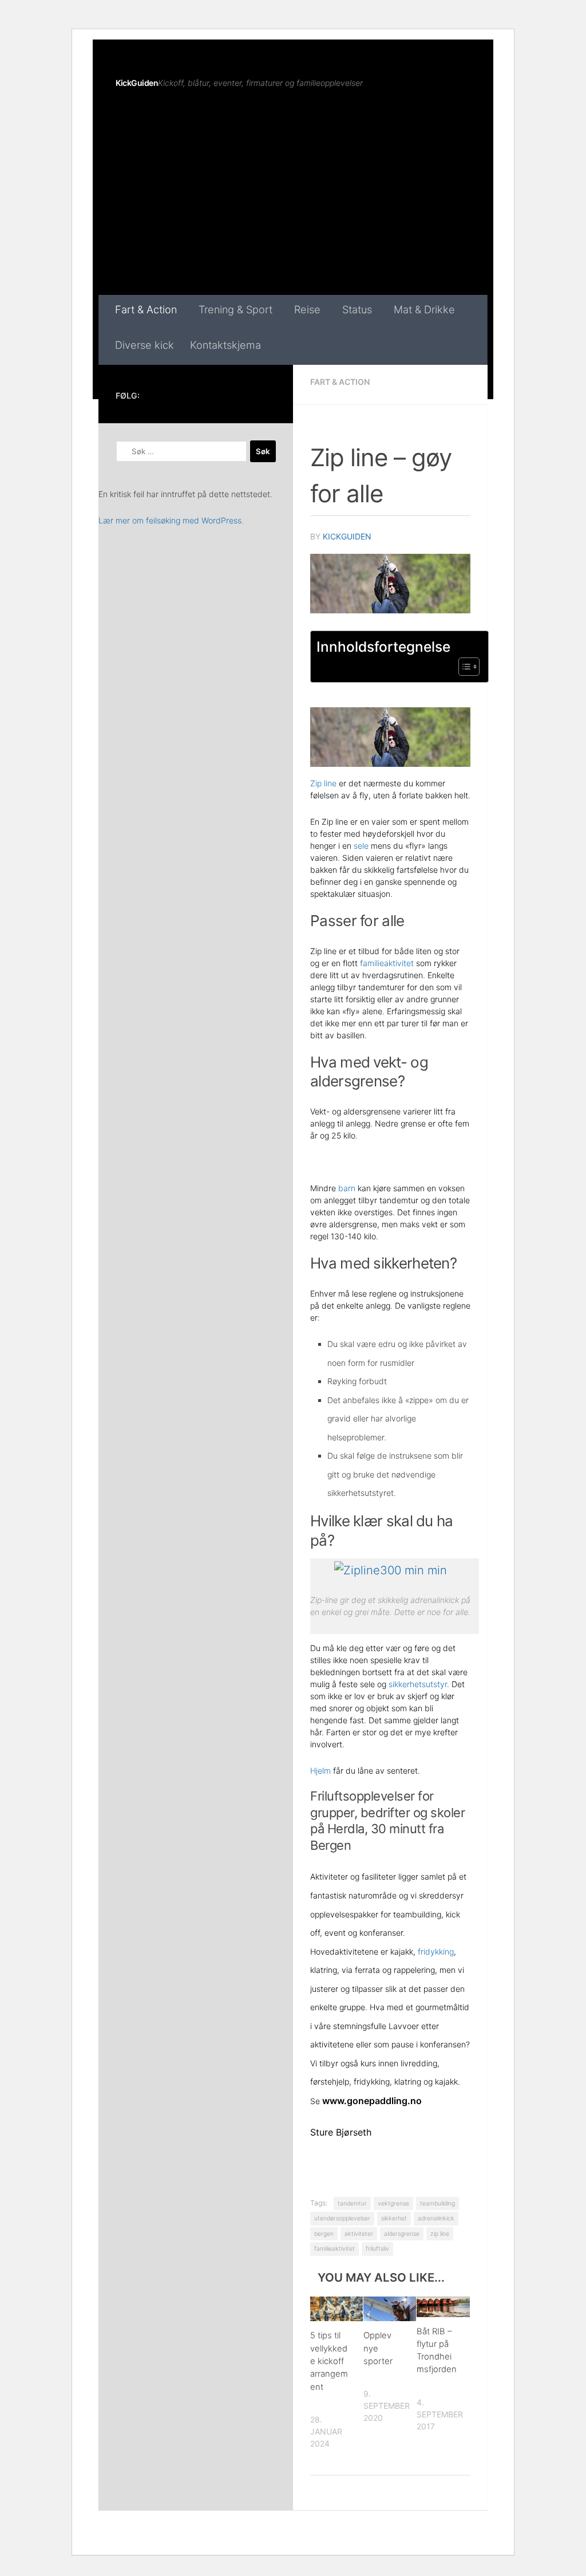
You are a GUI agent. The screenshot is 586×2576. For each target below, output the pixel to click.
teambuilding (437, 2203)
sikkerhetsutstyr (418, 1684)
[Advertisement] (293, 209)
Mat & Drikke (424, 309)
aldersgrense (402, 2234)
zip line (440, 2234)
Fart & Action (146, 309)
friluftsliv (377, 2249)
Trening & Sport (235, 309)
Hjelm (320, 1770)
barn (347, 1188)
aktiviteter (359, 2234)
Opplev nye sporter (378, 2348)
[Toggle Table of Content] (463, 667)
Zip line (323, 783)
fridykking (436, 1951)
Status (357, 309)
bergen (324, 2234)
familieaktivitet (387, 963)
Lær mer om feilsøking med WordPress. (171, 520)
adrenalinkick (436, 2218)
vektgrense (393, 2203)
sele (361, 846)
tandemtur (352, 2203)
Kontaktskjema (225, 345)
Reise (307, 309)
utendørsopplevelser (342, 2218)
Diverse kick (144, 345)
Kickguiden (347, 536)
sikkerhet (394, 2218)
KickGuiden (137, 83)
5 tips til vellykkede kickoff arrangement (329, 2361)
